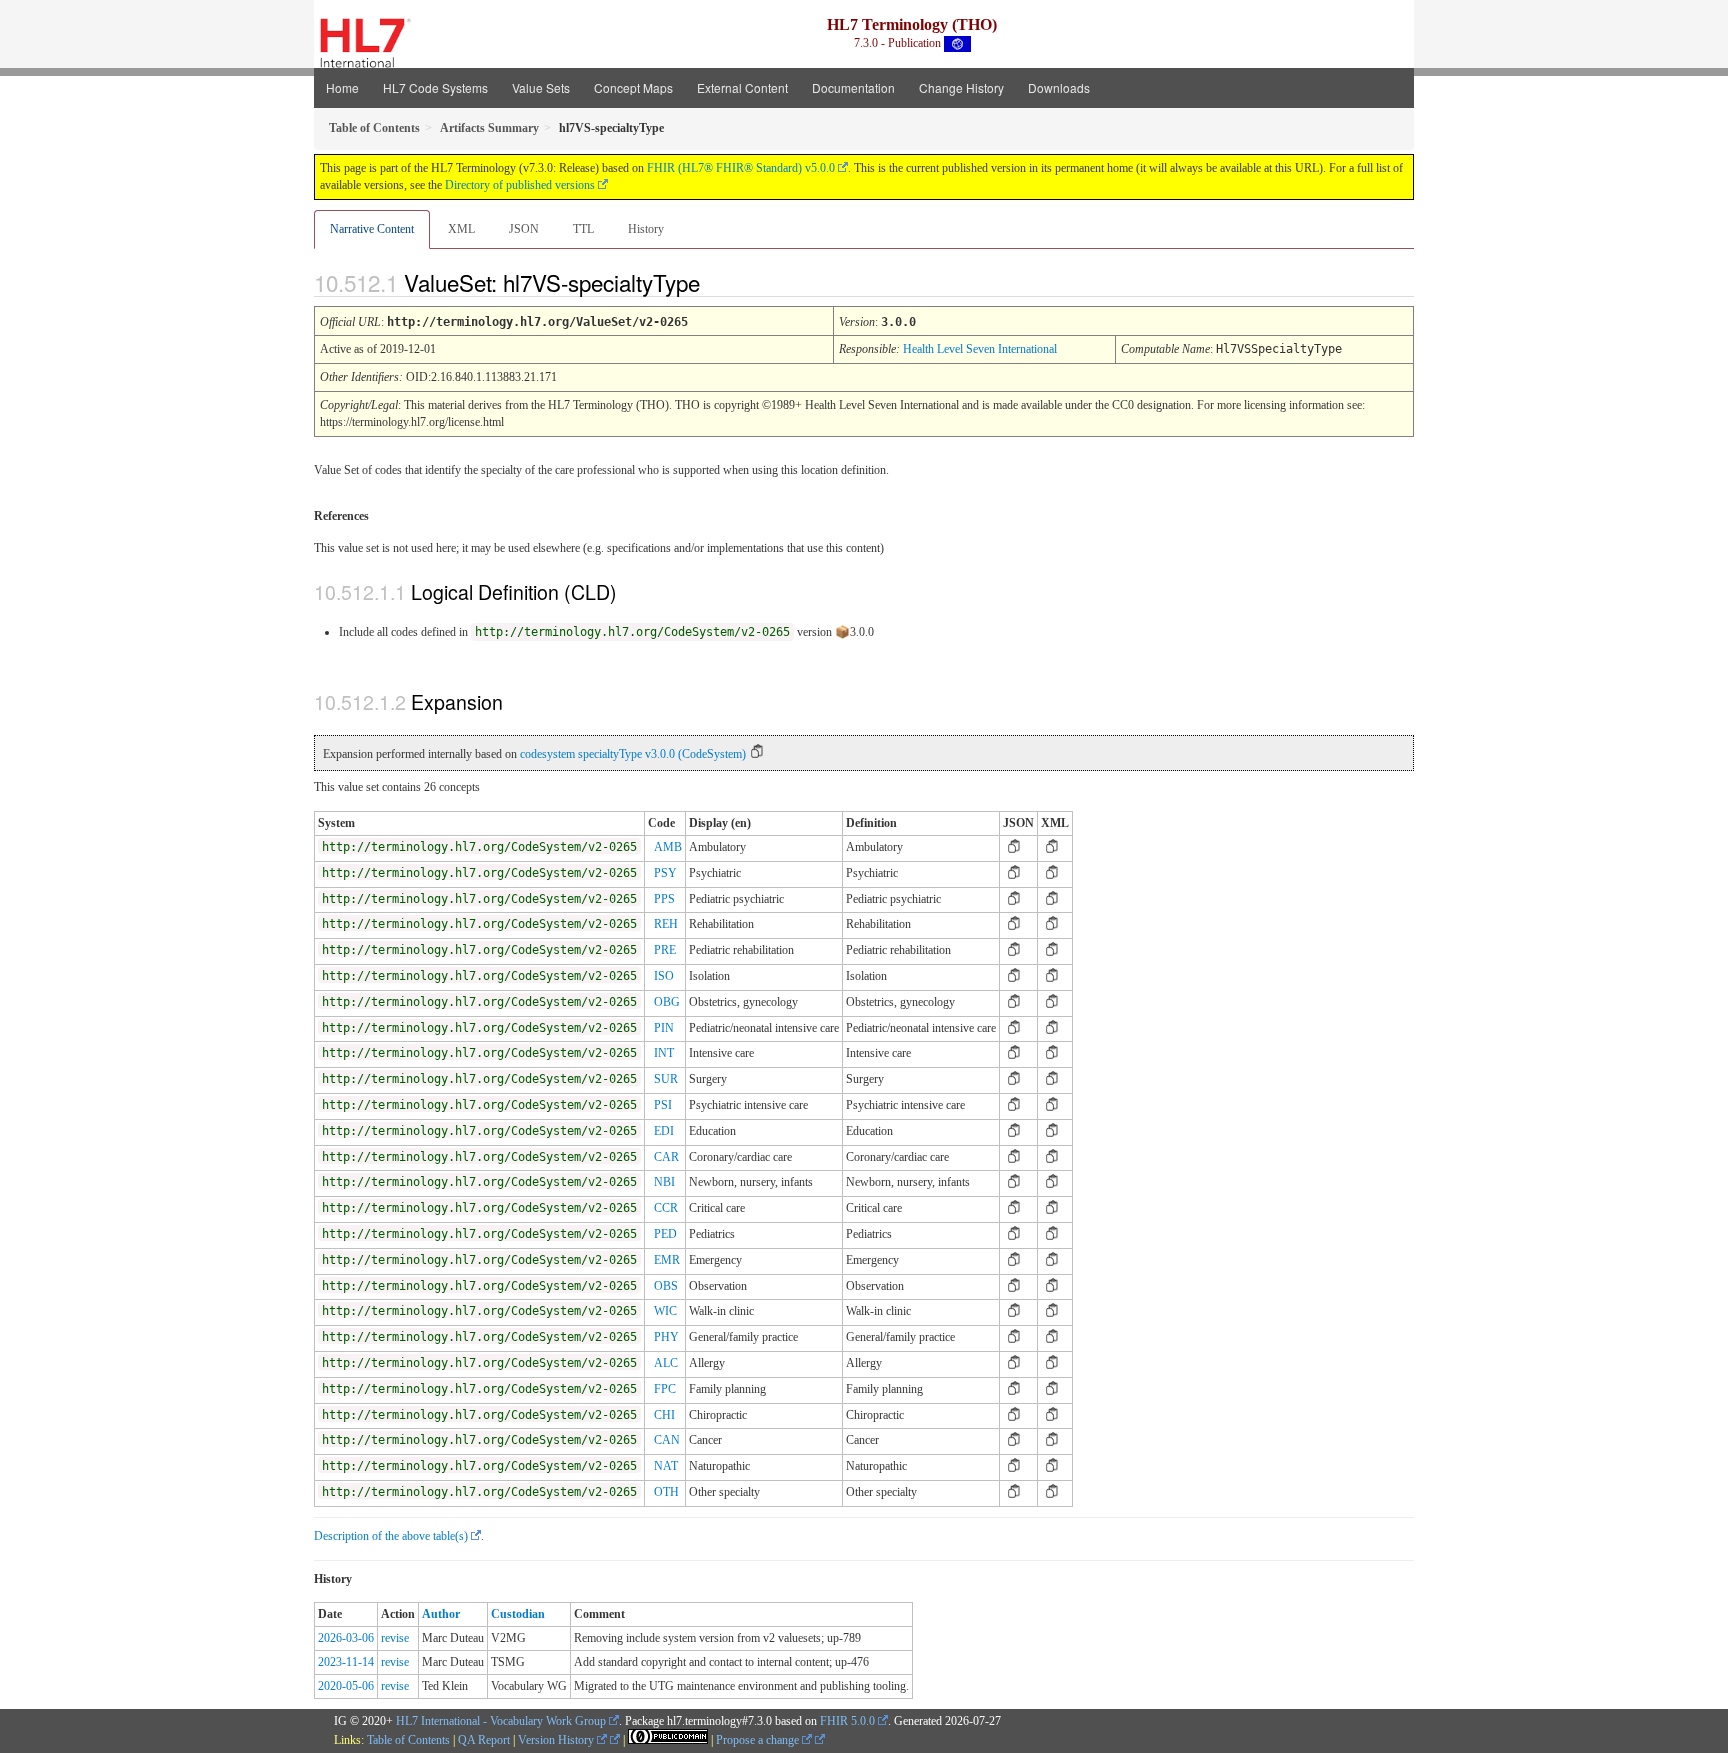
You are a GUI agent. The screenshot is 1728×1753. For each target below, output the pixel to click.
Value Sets (541, 87)
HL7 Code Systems (435, 87)
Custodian (518, 1614)
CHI (664, 1415)
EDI (664, 1131)
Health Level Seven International (980, 349)
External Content (742, 87)
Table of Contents (408, 1740)
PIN (664, 1028)
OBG (667, 1002)
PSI (663, 1105)
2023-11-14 (346, 1662)
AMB (668, 847)
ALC (666, 1363)
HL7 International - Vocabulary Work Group (501, 1721)
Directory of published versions (520, 185)
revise (395, 1638)
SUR (666, 1079)
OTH (666, 1492)
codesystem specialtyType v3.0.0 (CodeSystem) (633, 754)
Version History (557, 1740)
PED (665, 1234)
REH (666, 924)
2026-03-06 (346, 1638)
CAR (666, 1157)
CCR (666, 1208)
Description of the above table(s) (391, 1536)
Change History (961, 87)
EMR (667, 1260)
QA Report (484, 1740)
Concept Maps (633, 87)
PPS (664, 899)
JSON (524, 229)
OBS (666, 1286)
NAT (666, 1466)
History (646, 229)
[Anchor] (717, 282)
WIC (665, 1311)
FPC (665, 1389)
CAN (667, 1440)
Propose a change (759, 1740)
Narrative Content (372, 229)
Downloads (1059, 87)
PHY (666, 1337)
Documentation (853, 87)
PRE (665, 950)
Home (342, 87)
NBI (664, 1182)
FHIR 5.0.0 (847, 1721)
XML (461, 229)
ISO (664, 976)
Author (441, 1614)
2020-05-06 (346, 1686)
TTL (583, 229)
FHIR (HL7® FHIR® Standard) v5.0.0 (741, 168)
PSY (665, 873)
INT (664, 1053)
